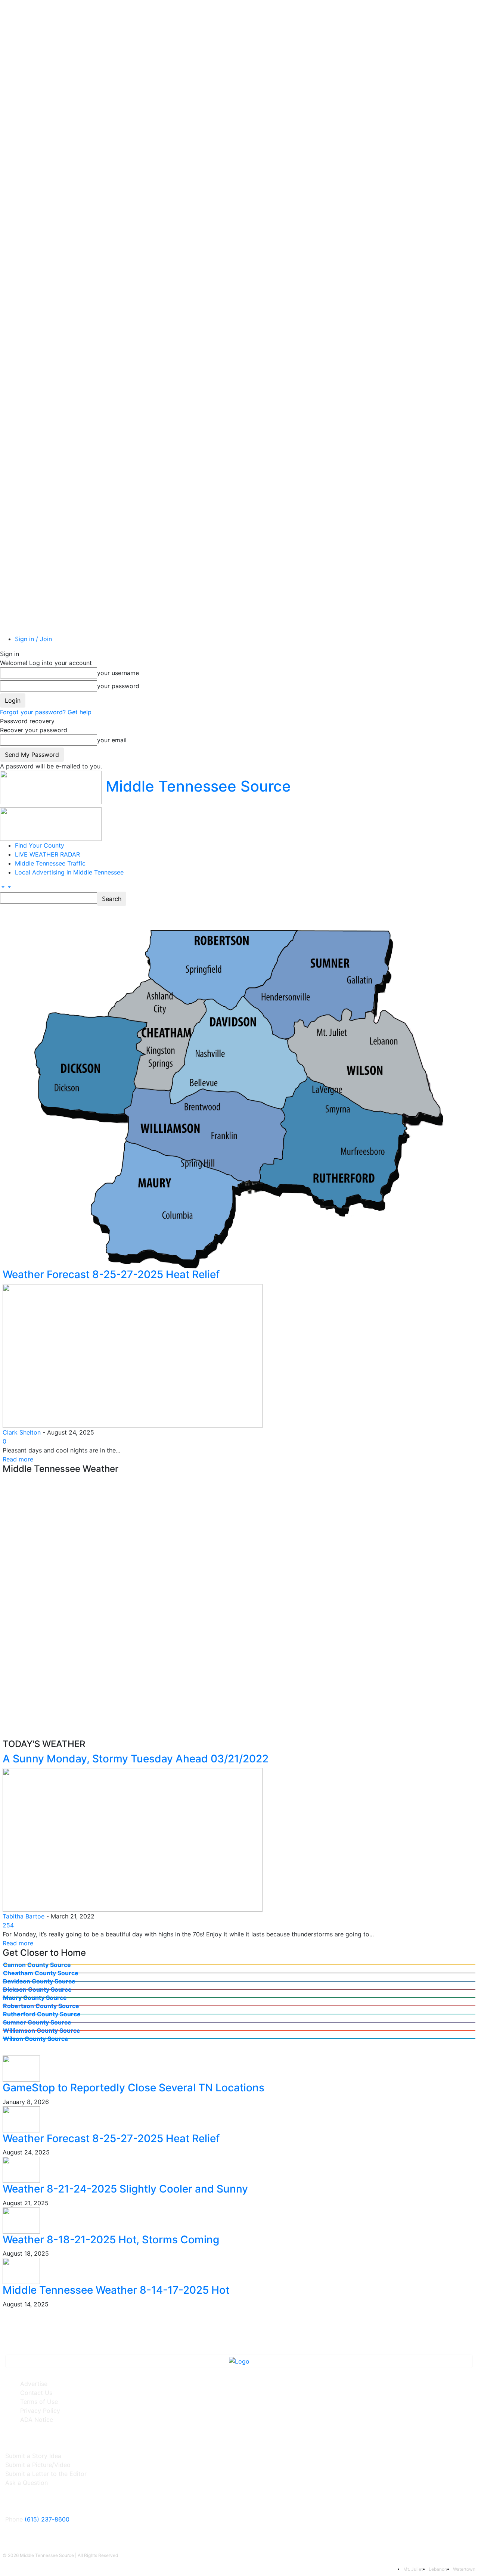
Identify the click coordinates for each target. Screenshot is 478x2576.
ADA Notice (37, 2420)
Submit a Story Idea (33, 2456)
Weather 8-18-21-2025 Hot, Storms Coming (111, 2240)
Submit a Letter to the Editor (46, 2474)
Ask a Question (27, 2483)
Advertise (34, 2384)
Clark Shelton (22, 1432)
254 (8, 1925)
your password (118, 686)
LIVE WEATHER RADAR (47, 854)
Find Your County (40, 845)
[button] (2, 887)
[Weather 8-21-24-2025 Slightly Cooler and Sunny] (21, 2169)
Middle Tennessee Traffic (50, 863)
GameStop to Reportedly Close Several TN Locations (134, 2088)
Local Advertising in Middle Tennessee (69, 872)
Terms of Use (39, 2402)
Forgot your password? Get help (46, 712)
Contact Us (36, 2393)
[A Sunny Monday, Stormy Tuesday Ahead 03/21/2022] (133, 1839)
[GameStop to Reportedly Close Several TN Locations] (21, 2068)
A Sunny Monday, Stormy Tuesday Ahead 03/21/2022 (136, 1759)
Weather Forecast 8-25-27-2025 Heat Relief (111, 1274)
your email (112, 740)
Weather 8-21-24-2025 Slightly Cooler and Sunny (125, 2189)
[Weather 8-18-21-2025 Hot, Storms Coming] (21, 2220)
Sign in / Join (33, 639)
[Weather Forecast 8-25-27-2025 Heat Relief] (133, 1355)
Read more (18, 1459)
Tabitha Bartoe (24, 1916)
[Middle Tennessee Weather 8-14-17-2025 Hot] (21, 2271)
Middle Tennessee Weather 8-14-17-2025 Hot (116, 2290)
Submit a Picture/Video (38, 2465)
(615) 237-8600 (47, 2519)
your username (118, 673)
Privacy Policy (40, 2411)
